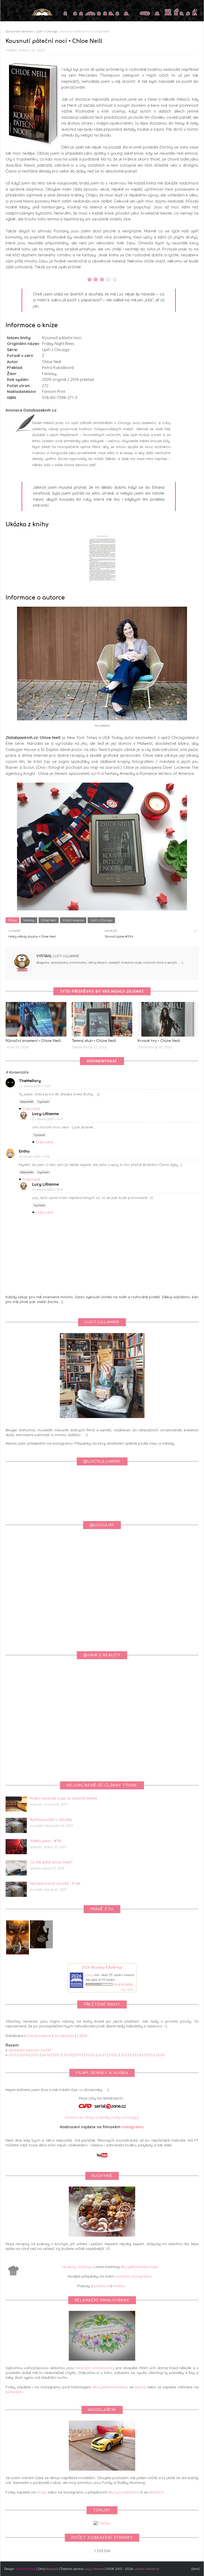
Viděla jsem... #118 (46, 1841)
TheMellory (30, 1081)
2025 (148, 2055)
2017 (57, 2055)
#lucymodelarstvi (124, 2492)
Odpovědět (27, 1102)
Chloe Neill (49, 920)
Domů (195, 2569)
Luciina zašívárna (146, 2569)
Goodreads (64, 2036)
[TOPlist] (102, 2523)
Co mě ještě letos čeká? (51, 1862)
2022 (113, 2055)
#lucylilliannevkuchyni (139, 2267)
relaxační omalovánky (95, 2368)
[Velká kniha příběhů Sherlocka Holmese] (41, 1947)
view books (127, 1989)
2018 (68, 2055)
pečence (101, 2286)
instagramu (133, 2127)
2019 (79, 2055)
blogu (42, 2492)
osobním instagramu (133, 2276)
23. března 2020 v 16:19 (47, 1119)
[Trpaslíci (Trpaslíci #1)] (18, 1954)
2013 (12, 2055)
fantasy (29, 920)
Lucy (89, 1975)
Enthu (24, 1151)
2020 (90, 2055)
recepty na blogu (77, 2267)
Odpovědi (31, 1109)
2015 (35, 2055)
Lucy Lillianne (65, 956)
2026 (160, 2055)
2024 (137, 2055)
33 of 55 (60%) (123, 1985)
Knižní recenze (73, 920)
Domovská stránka (19, 31)
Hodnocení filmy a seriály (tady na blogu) (102, 2117)
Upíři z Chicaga (47, 31)
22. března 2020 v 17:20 (35, 1086)
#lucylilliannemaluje (110, 2387)
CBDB (82, 2036)
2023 (125, 2055)
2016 (46, 2055)
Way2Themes (25, 2569)
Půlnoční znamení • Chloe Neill (33, 1041)
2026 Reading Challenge (102, 1967)
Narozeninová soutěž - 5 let (55, 1884)
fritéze (119, 2286)
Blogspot (52, 2569)
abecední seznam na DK (30, 2050)
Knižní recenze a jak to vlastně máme (64, 1798)
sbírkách (156, 2492)
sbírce (140, 2387)
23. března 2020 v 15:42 (35, 1157)
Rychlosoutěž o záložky (51, 1820)
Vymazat (43, 1102)
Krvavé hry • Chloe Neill (159, 1041)
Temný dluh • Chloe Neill (94, 1041)
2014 (24, 2055)
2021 (102, 2055)
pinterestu (14, 2392)
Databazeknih (39, 2036)
